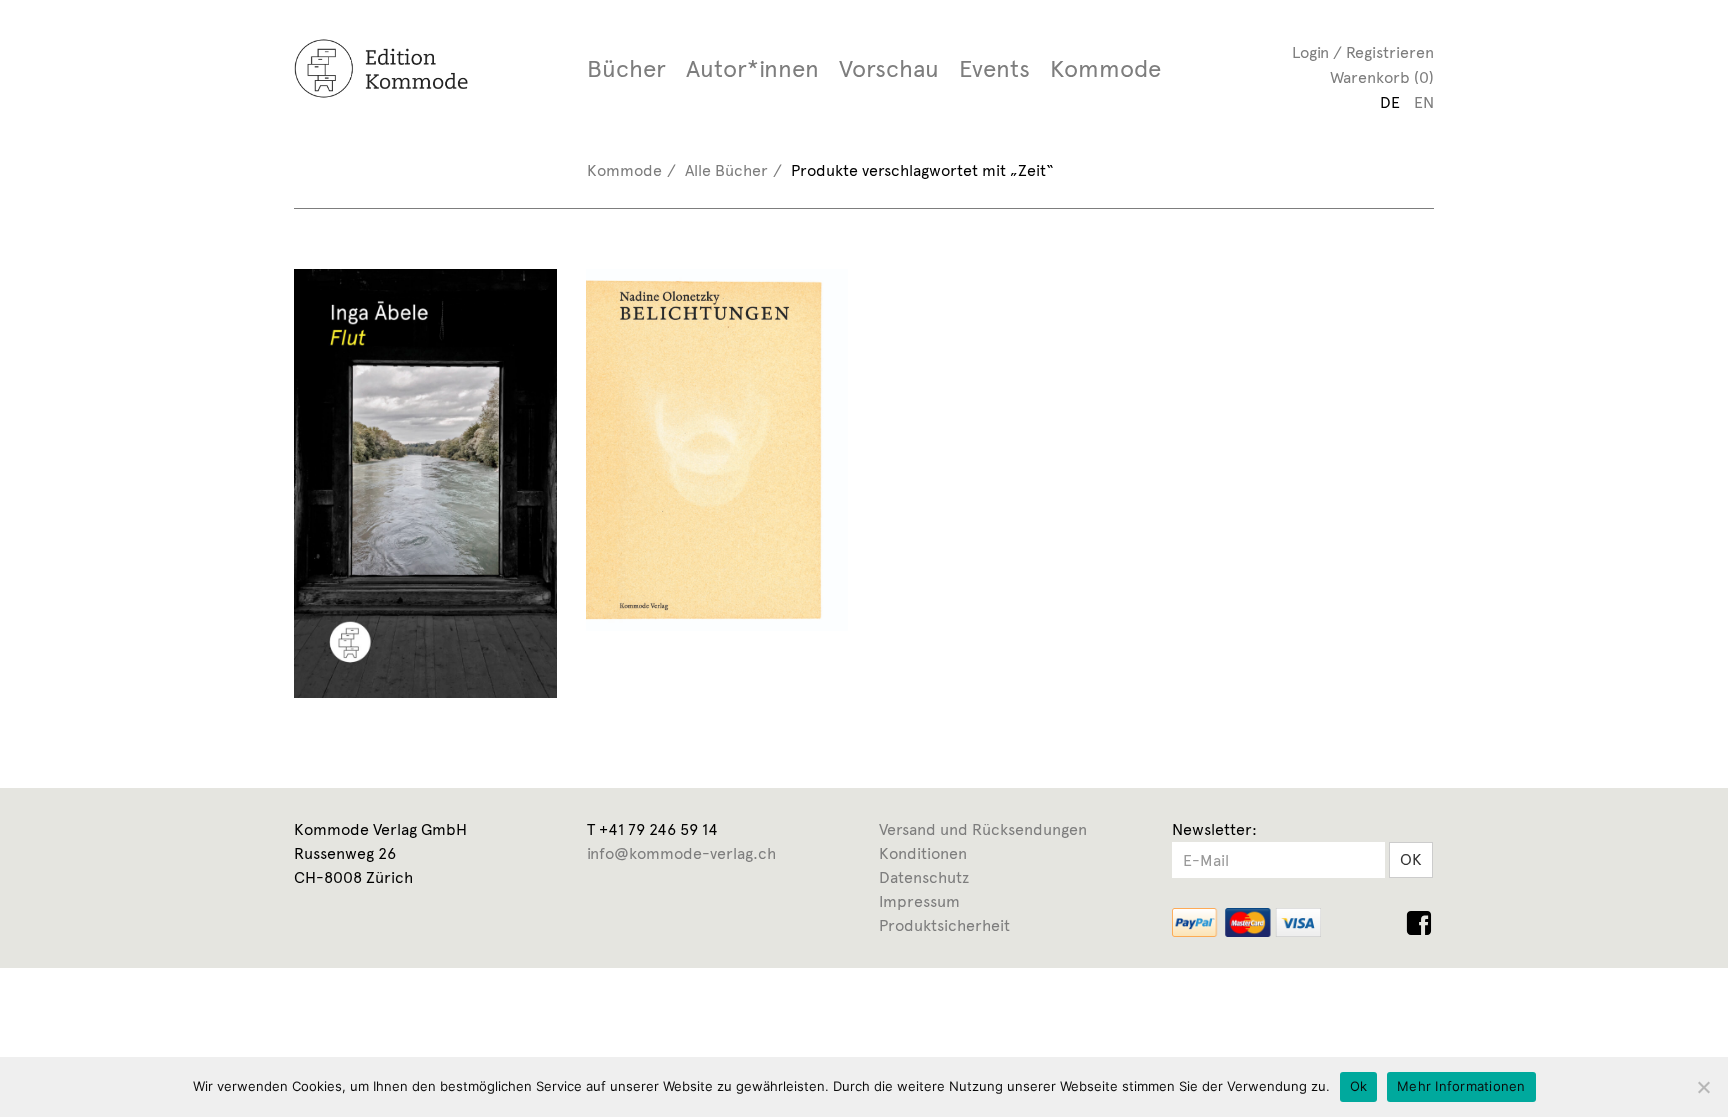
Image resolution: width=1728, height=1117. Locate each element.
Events (994, 69)
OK (1411, 859)
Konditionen (923, 853)
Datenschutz (924, 877)
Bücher (626, 69)
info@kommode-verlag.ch (681, 853)
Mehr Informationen (1461, 1086)
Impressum (919, 901)
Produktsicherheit (944, 925)
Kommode (1105, 69)
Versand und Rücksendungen (983, 829)
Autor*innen (752, 69)
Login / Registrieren (1363, 52)
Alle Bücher (726, 170)
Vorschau (889, 69)
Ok (1359, 1086)
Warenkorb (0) (1382, 77)
